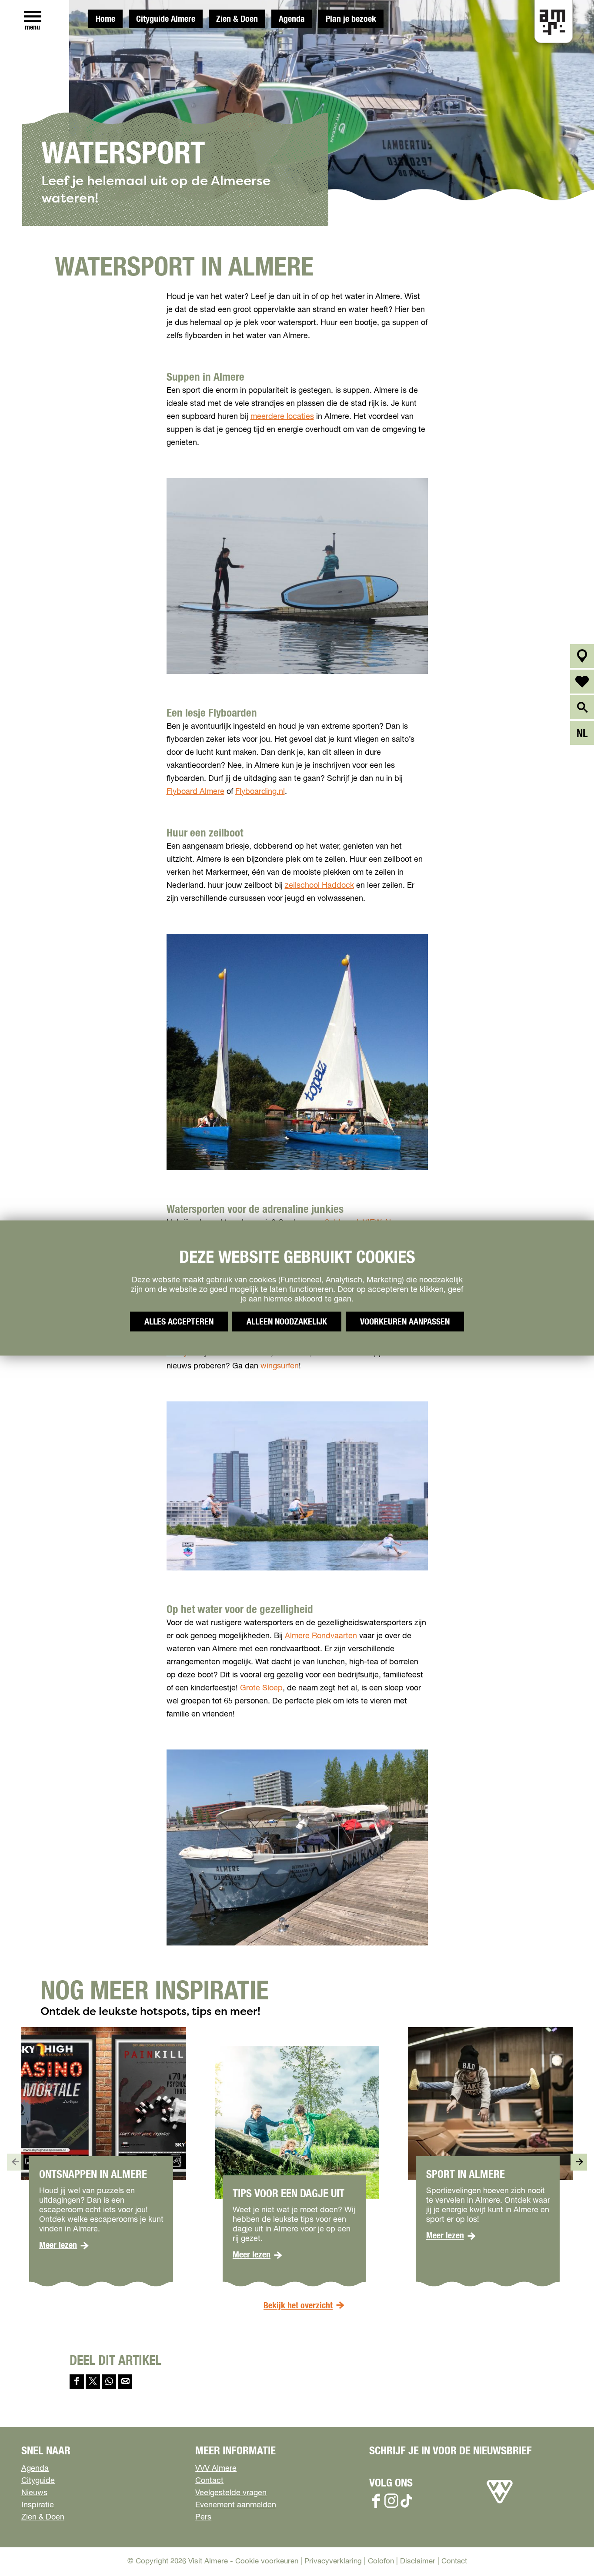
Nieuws (34, 2493)
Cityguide (38, 2481)
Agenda (292, 19)
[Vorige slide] (15, 2162)
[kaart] (582, 656)
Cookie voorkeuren (267, 2561)
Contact (209, 2481)
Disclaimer (418, 2561)
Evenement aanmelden (236, 2505)
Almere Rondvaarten (321, 1636)
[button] (568, 2550)
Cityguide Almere (166, 19)
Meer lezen (64, 2245)
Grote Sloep (261, 1688)
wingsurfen (280, 1366)
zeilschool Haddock (319, 886)
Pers (203, 2517)
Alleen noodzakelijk (287, 1322)
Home (105, 19)
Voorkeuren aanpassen (405, 1322)
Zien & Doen (237, 19)
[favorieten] (582, 682)
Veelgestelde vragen (231, 2493)
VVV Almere (216, 2469)
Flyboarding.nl (260, 792)
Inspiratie (38, 2505)
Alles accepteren (179, 1322)
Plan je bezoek (351, 19)
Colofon (381, 2561)
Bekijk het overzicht (298, 2306)
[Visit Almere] (500, 2503)
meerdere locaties (282, 417)
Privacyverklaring (333, 2561)
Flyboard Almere (195, 792)
